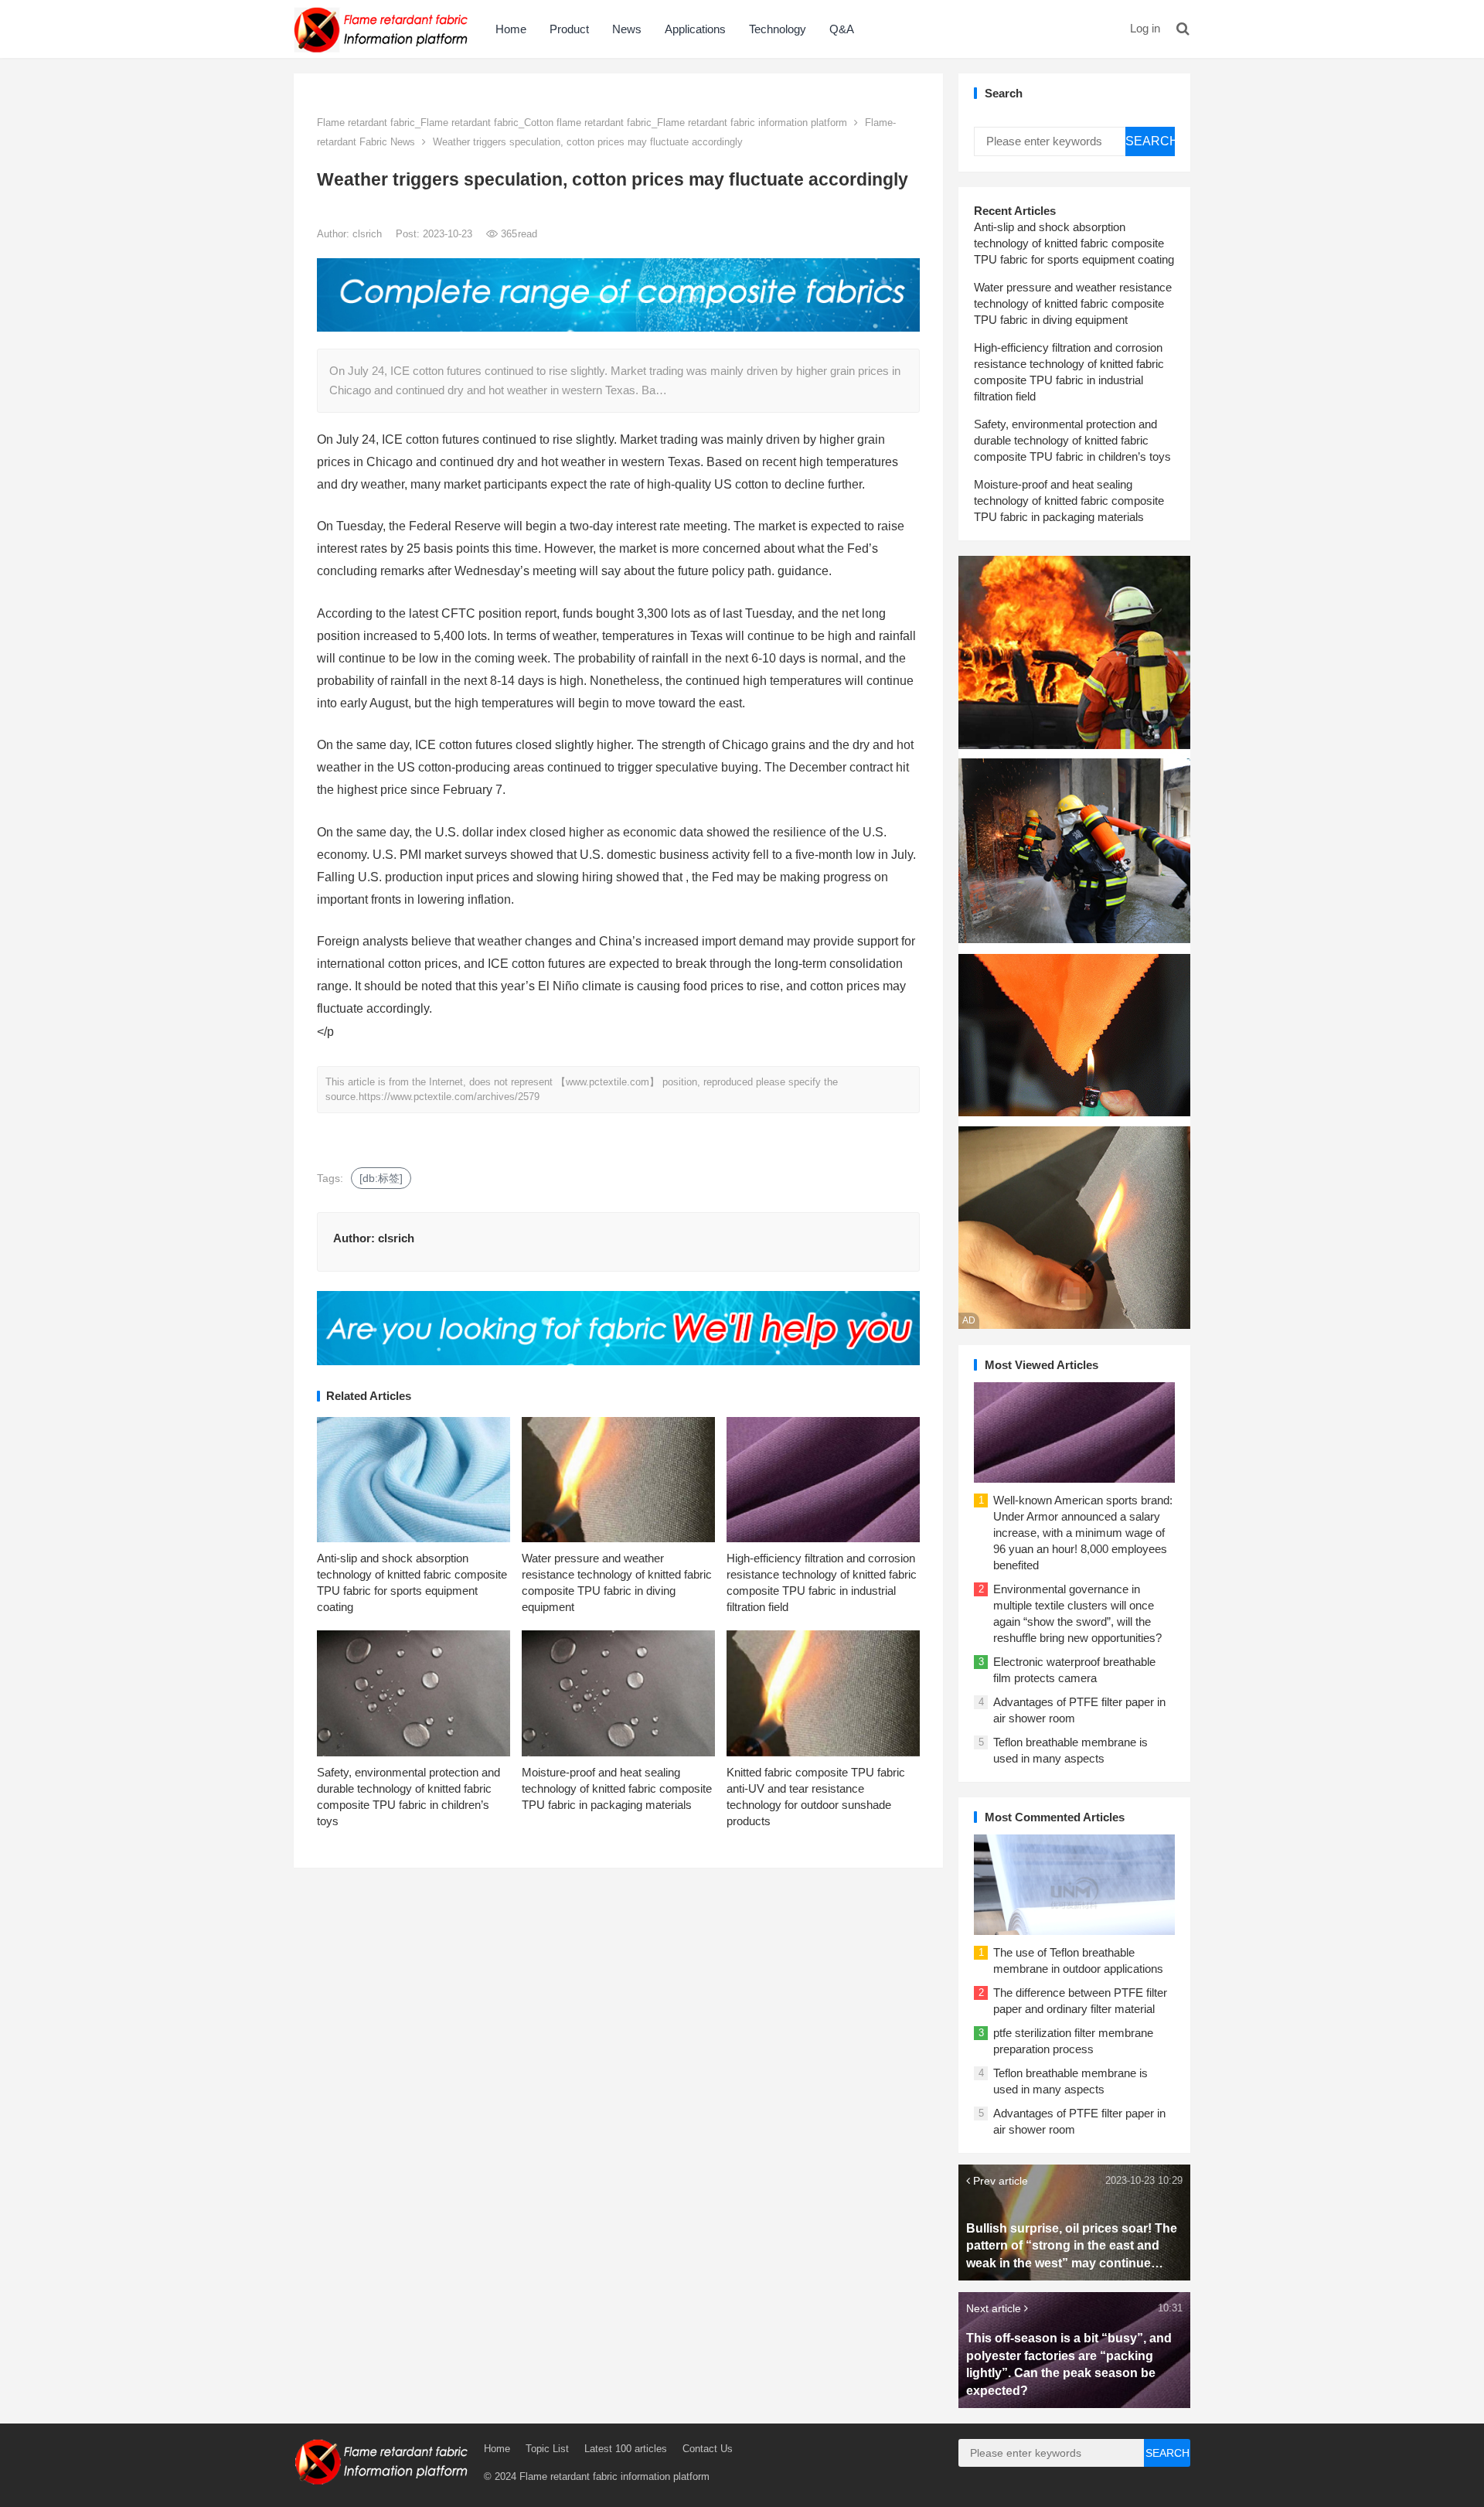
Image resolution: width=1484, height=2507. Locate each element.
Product (569, 29)
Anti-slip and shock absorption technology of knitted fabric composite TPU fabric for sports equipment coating (1074, 243)
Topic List (547, 2449)
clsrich (369, 234)
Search (1150, 141)
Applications (695, 29)
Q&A (842, 29)
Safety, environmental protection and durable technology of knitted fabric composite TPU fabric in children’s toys (1072, 440)
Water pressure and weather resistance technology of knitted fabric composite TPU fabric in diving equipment (1073, 303)
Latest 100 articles (626, 2449)
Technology (778, 29)
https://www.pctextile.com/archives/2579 (449, 1097)
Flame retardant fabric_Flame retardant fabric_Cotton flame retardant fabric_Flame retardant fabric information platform (582, 123)
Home (511, 29)
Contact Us (708, 2449)
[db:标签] (381, 1178)
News (627, 29)
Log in (1145, 28)
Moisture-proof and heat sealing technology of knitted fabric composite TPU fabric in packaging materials (617, 1788)
